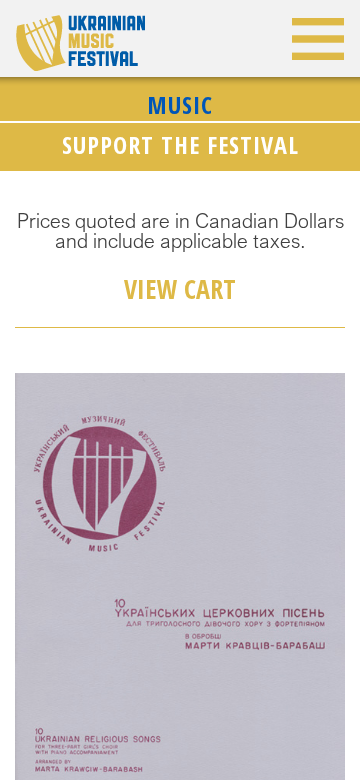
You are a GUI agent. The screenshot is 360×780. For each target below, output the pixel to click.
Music (180, 104)
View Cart (180, 289)
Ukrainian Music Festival (80, 43)
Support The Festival (180, 144)
